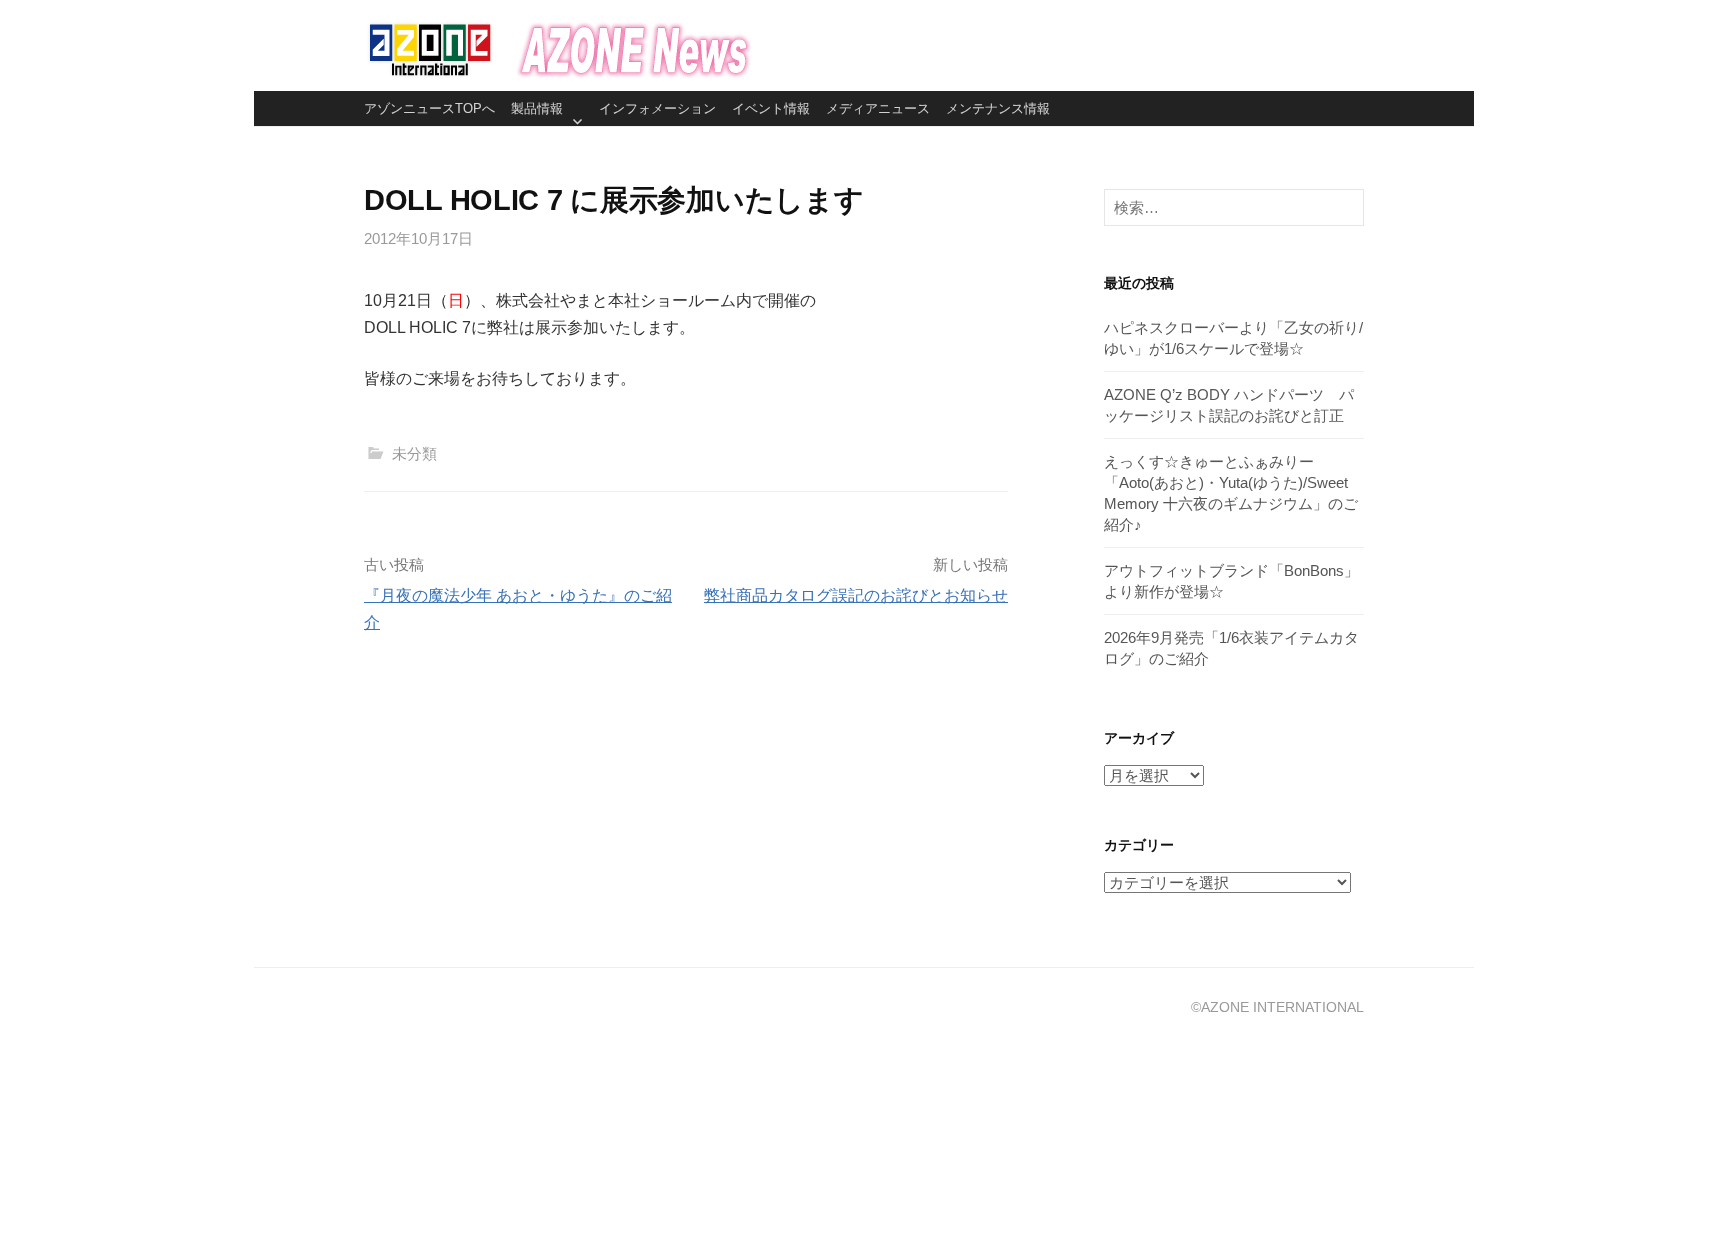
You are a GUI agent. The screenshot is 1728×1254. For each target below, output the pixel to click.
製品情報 (537, 108)
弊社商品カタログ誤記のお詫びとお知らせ (856, 595)
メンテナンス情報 (998, 108)
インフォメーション (657, 108)
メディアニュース (878, 108)
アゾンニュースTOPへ (429, 108)
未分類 (414, 453)
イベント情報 (771, 108)
